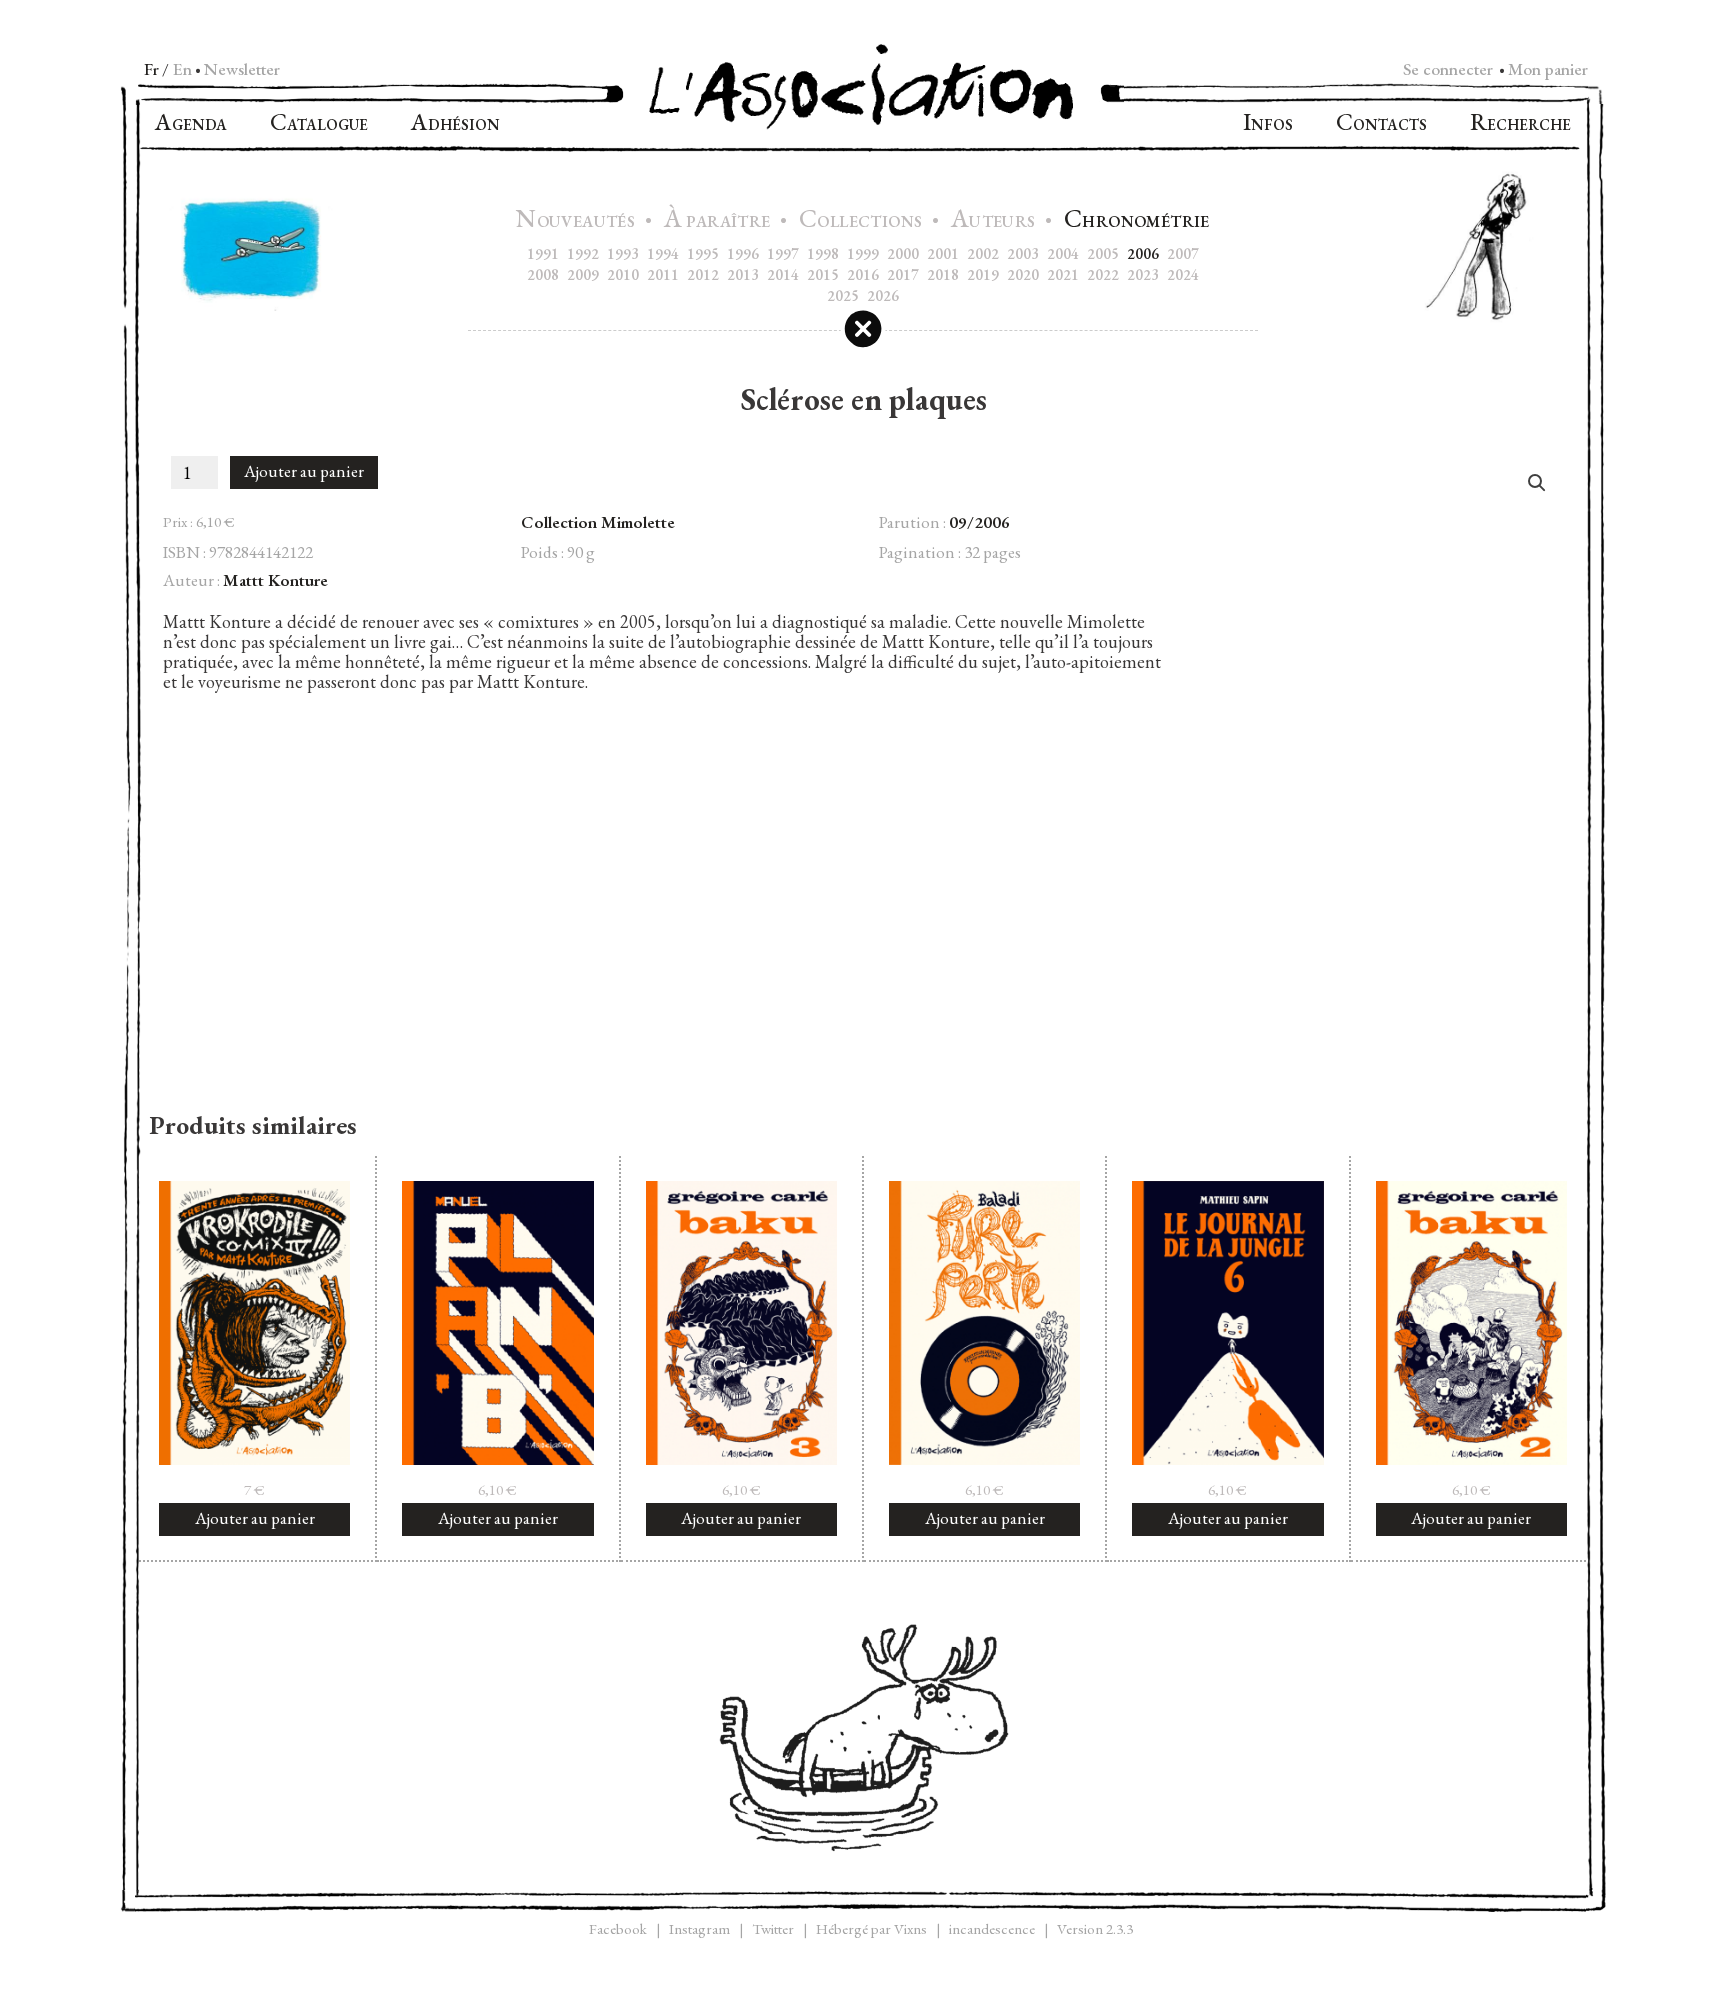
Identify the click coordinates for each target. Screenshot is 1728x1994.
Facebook (618, 1928)
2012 (703, 274)
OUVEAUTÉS (577, 221)
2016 (863, 274)
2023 (1143, 274)
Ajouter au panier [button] (255, 1518)
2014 (783, 274)
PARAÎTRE (719, 221)
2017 (903, 274)
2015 (823, 274)
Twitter (773, 1928)
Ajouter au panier (304, 471)
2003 (1023, 253)
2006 (1143, 253)
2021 (1063, 274)
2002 (983, 253)
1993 (623, 253)
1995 (703, 253)
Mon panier (1548, 69)
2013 (743, 274)
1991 (543, 253)
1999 (863, 253)
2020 (1023, 274)
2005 (1103, 253)
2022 (1103, 274)
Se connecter (1448, 69)
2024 (1183, 274)
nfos (1268, 124)
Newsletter (242, 69)
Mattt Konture (275, 580)
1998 (823, 253)
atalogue (319, 124)
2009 (583, 274)
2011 (663, 274)
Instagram (699, 1928)
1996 (743, 253)
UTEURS (995, 221)
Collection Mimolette (598, 522)
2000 (903, 253)
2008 (543, 274)
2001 (943, 253)
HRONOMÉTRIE (1137, 221)
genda (191, 124)
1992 (583, 253)
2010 (623, 274)
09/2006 (979, 522)
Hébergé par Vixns (871, 1928)
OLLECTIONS (863, 221)
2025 (843, 295)
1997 (783, 253)
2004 (1063, 253)
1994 (663, 253)
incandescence (992, 1928)
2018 (943, 274)
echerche (1520, 124)
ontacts (1381, 124)
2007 (1183, 253)
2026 (883, 295)
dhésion (455, 124)
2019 (983, 274)
